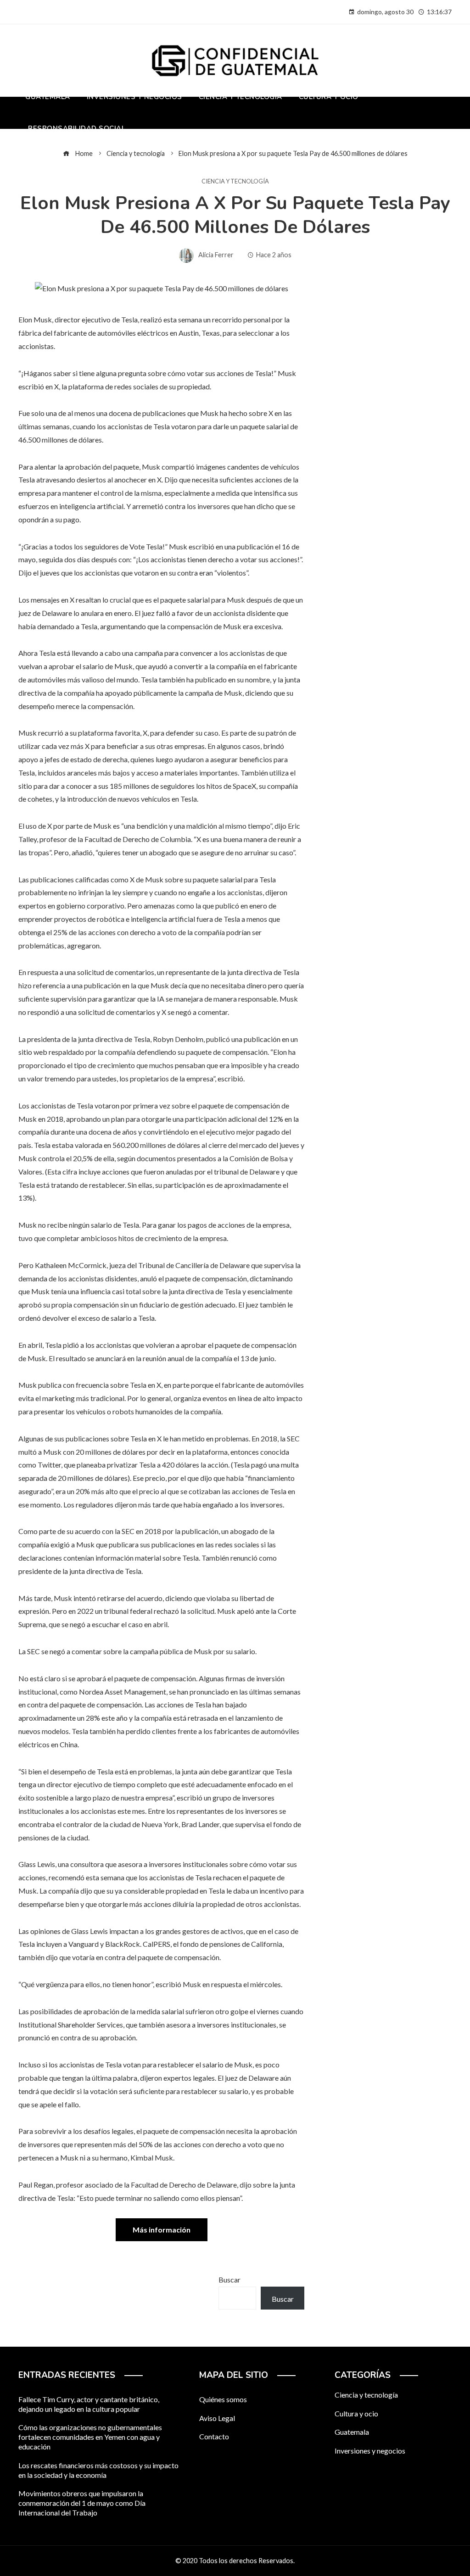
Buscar (229, 2280)
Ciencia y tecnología (235, 181)
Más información (162, 2230)
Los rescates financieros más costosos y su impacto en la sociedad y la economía (98, 2470)
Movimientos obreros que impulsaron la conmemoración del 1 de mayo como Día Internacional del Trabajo (82, 2503)
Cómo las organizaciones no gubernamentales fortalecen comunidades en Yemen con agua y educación (90, 2437)
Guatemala (352, 2432)
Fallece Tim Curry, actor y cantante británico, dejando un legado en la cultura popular (89, 2404)
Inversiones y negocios (370, 2451)
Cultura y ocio (356, 2413)
